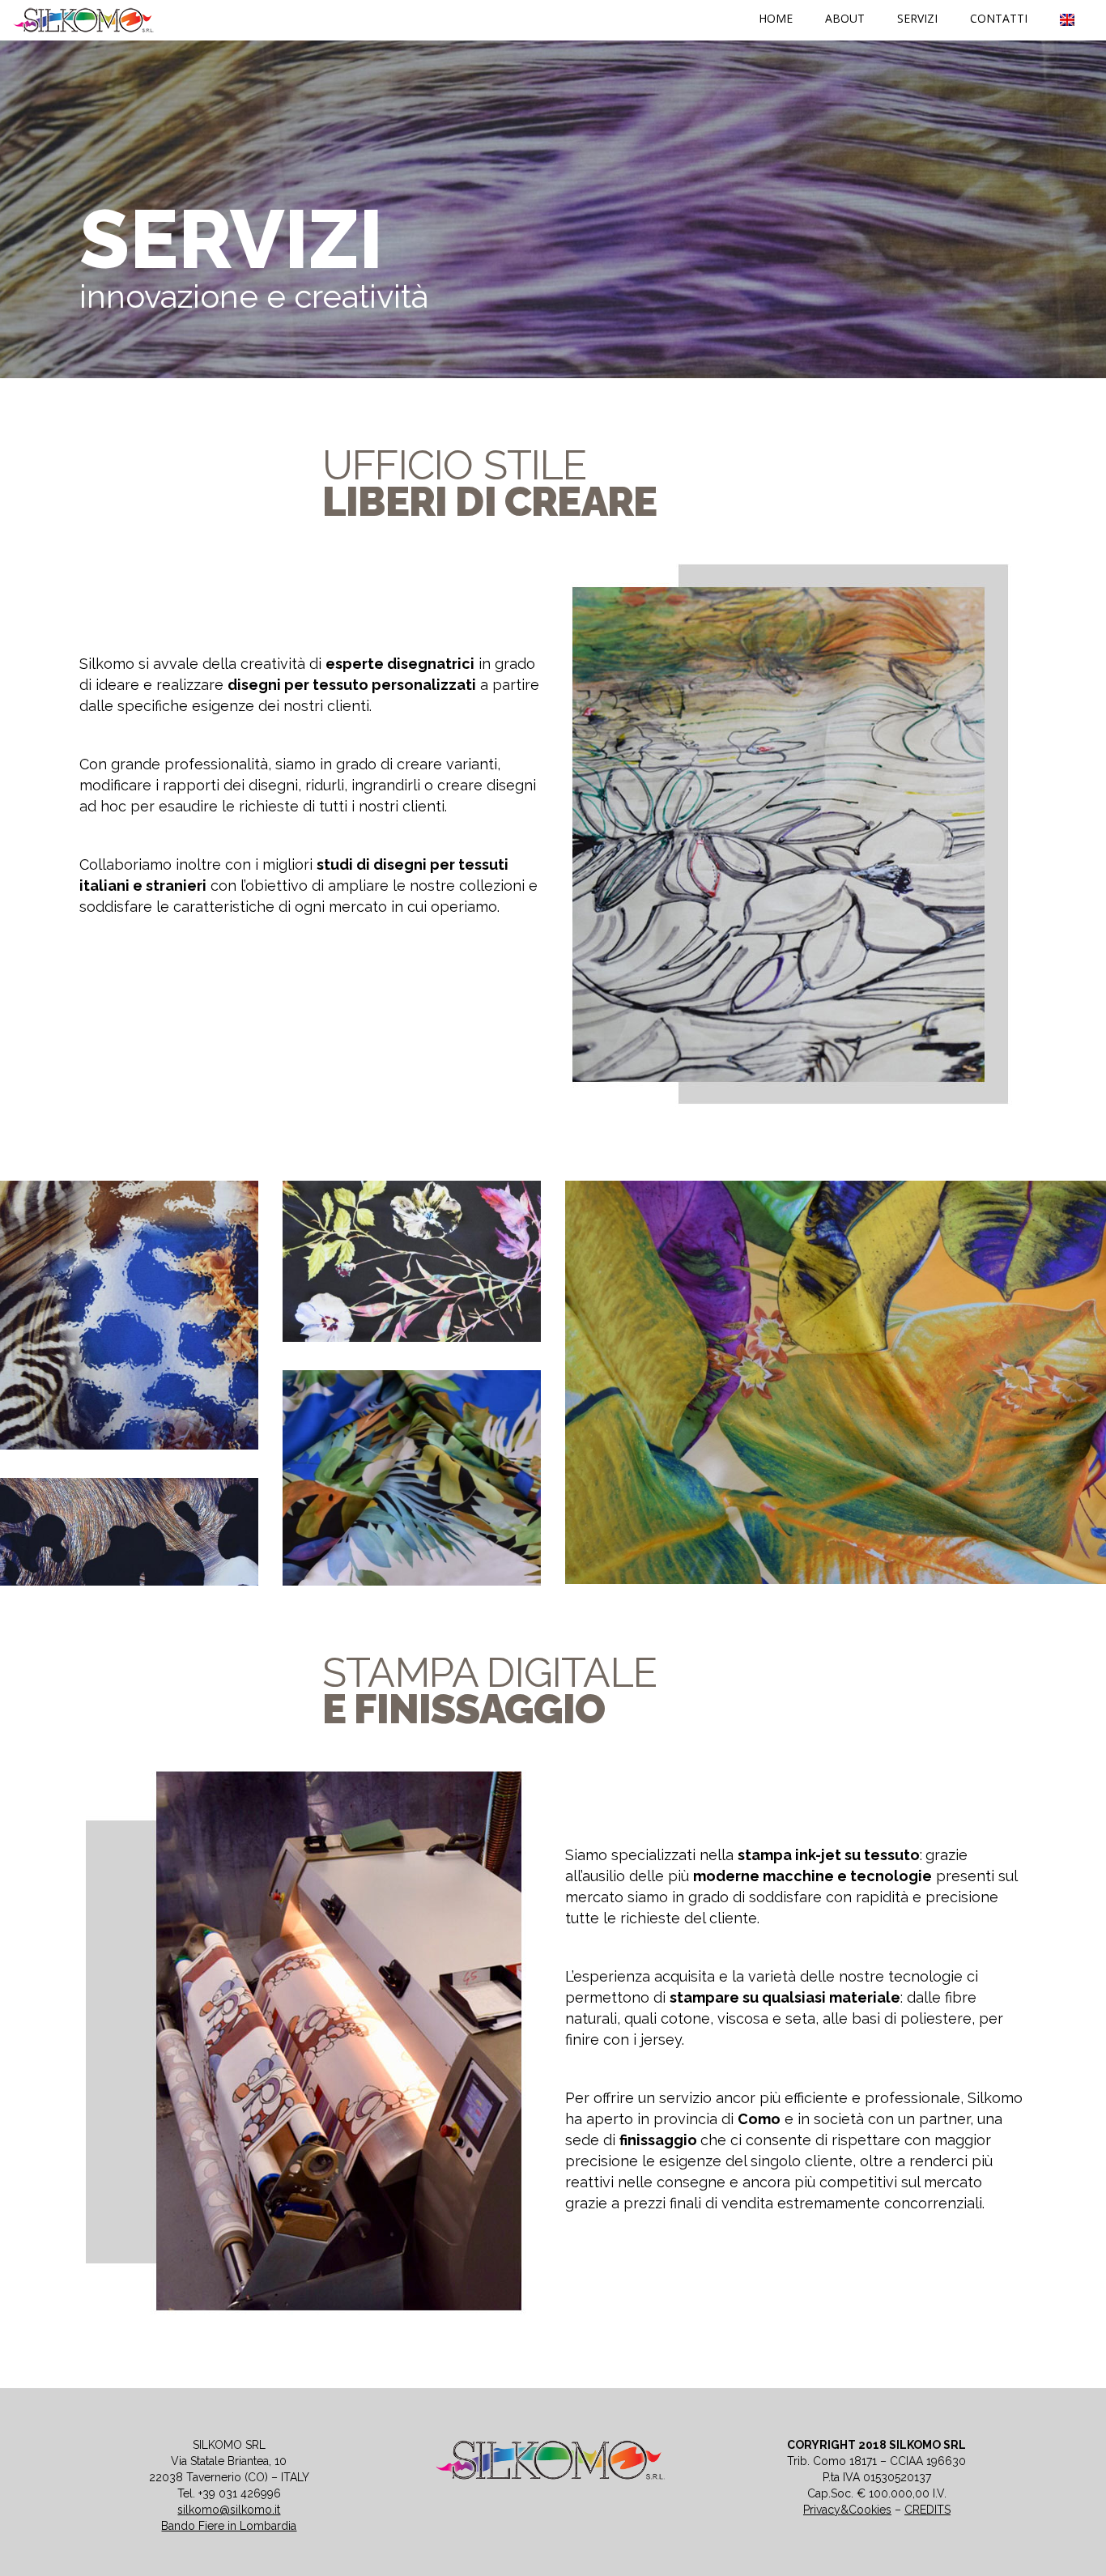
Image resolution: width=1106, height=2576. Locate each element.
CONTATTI (999, 18)
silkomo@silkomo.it (229, 2510)
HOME (776, 18)
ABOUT (845, 18)
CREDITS (927, 2510)
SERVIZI (917, 18)
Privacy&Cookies (847, 2510)
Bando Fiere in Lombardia (229, 2526)
